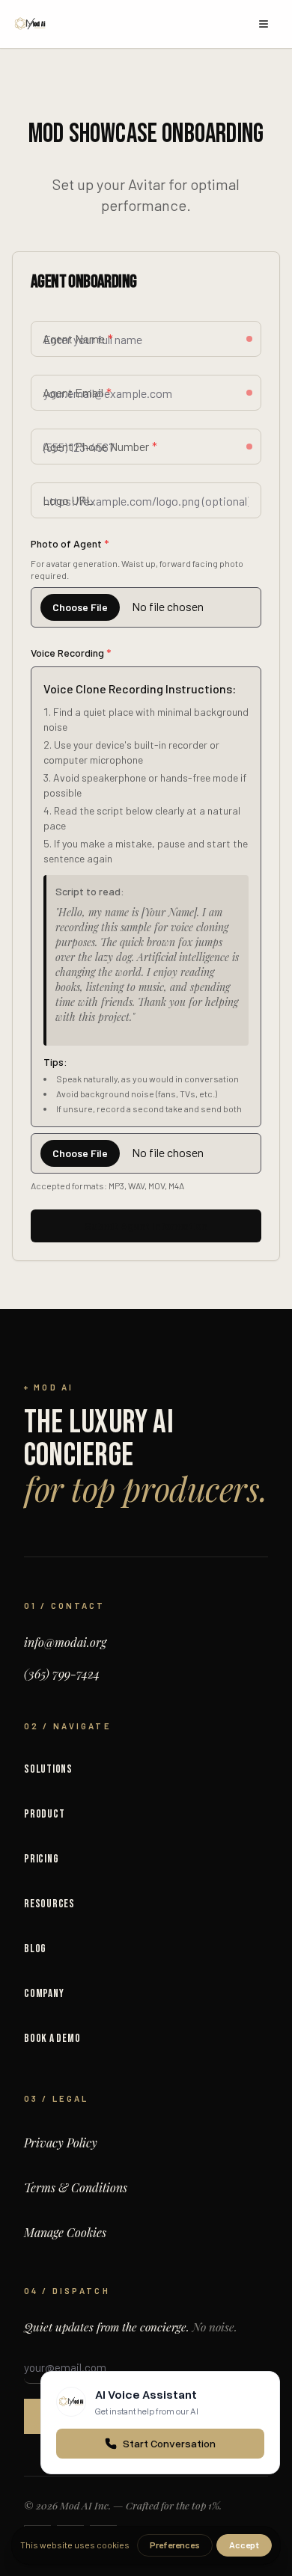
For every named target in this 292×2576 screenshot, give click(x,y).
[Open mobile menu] (264, 24)
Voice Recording (71, 653)
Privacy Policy (61, 2143)
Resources (49, 1904)
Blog (35, 1949)
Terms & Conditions (76, 2187)
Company (44, 1994)
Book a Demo (52, 2039)
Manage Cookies (65, 2232)
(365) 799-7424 (62, 1674)
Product (44, 1814)
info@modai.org (65, 1642)
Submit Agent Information (146, 1226)
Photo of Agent (70, 543)
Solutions (48, 1769)
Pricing (41, 1859)
